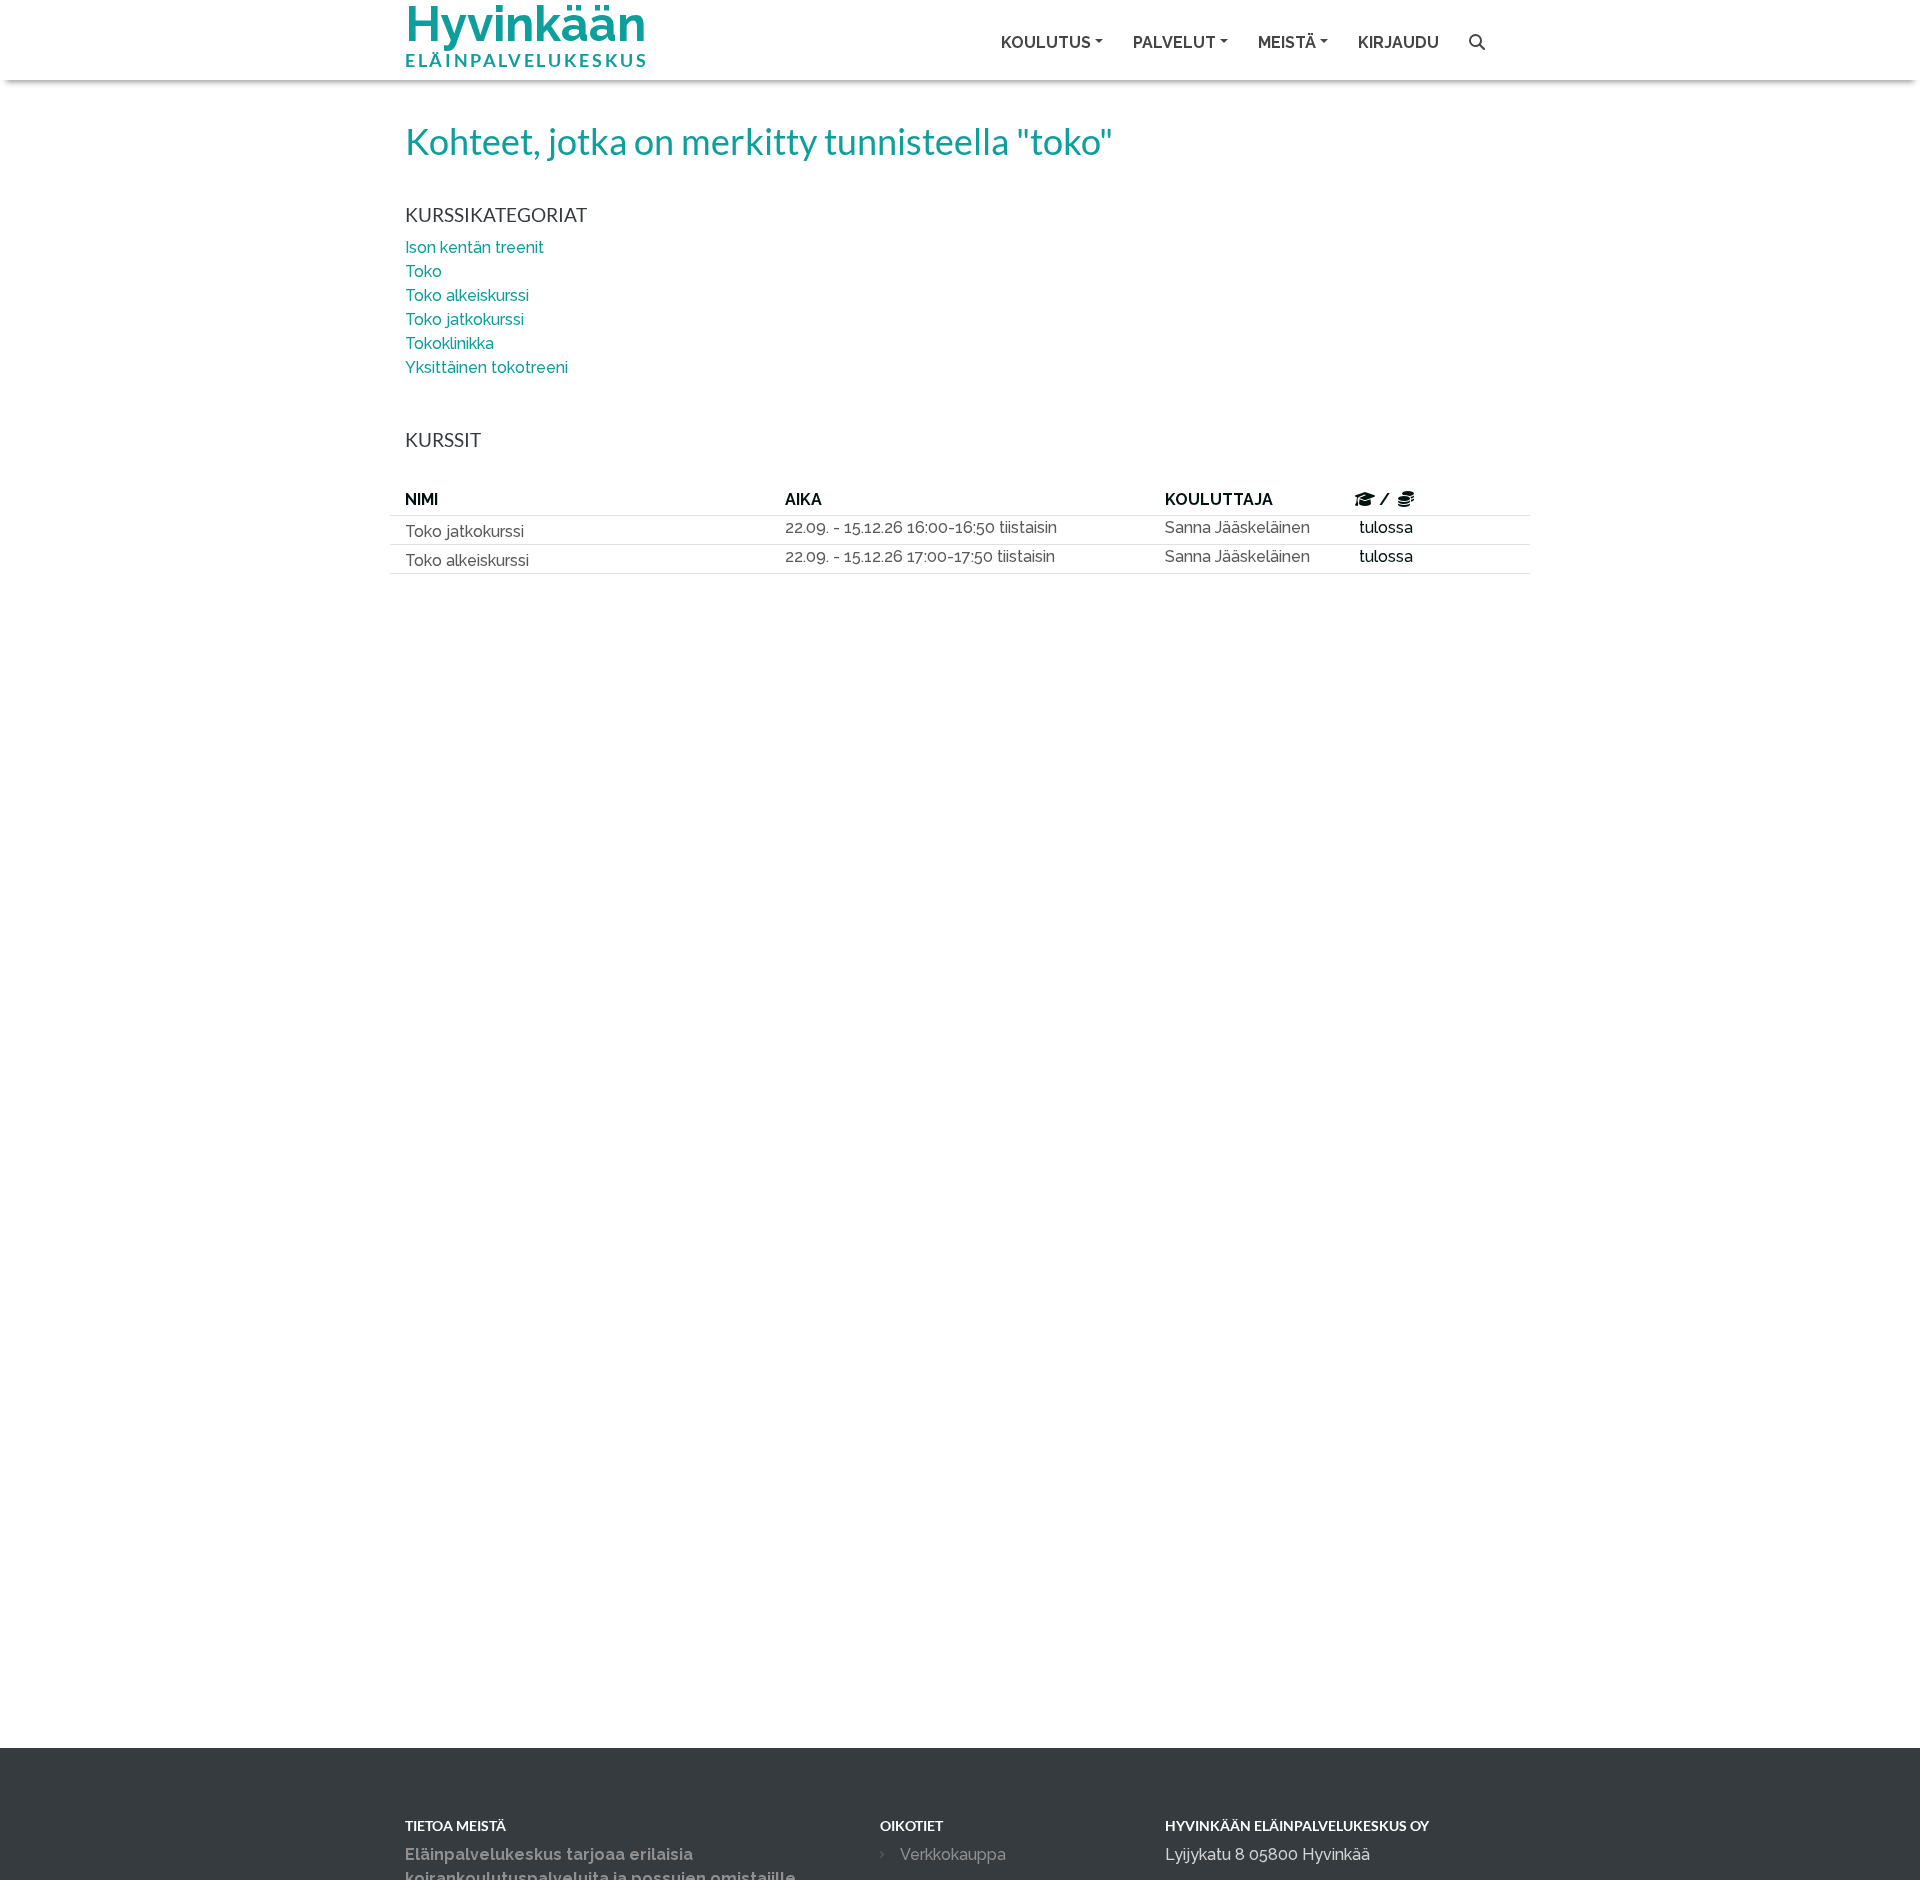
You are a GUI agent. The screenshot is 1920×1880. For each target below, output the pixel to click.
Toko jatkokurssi (464, 319)
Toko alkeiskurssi (467, 295)
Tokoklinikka (449, 343)
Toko (423, 271)
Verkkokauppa (953, 1854)
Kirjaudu (1398, 42)
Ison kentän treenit (474, 247)
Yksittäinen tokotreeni (486, 367)
